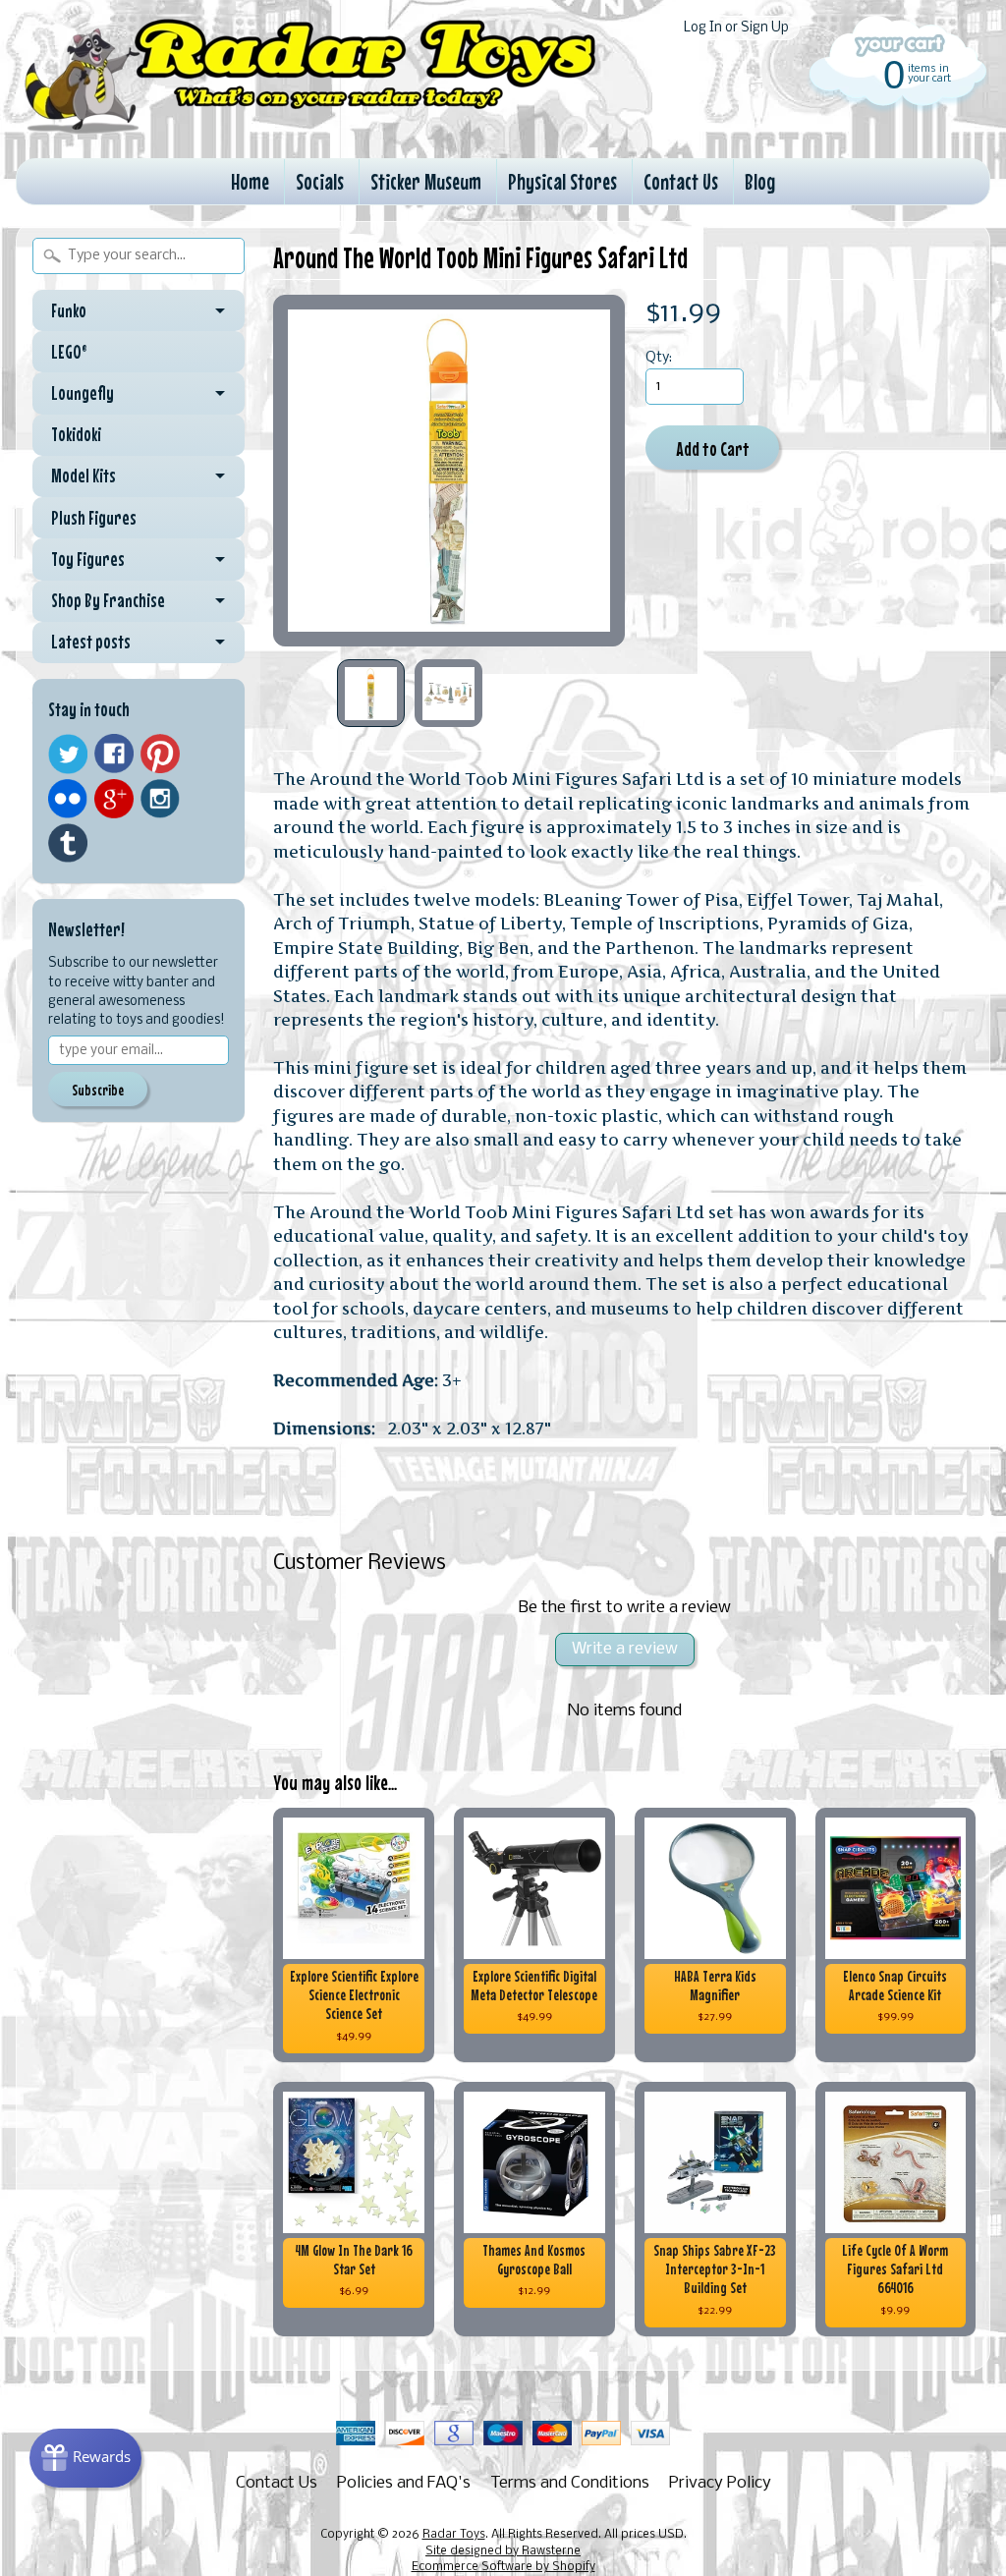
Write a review (625, 1649)
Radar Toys (454, 2535)
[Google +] (114, 799)
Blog (760, 181)
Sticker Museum (426, 181)
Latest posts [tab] (91, 642)
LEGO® (69, 352)
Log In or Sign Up (736, 28)
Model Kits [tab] (84, 476)
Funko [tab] (69, 310)
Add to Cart (713, 448)
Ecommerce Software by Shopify (503, 2567)
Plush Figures (94, 518)
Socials (320, 181)
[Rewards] (85, 2458)
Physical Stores (562, 181)
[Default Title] (449, 471)
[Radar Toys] (310, 129)
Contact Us (681, 181)
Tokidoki (76, 434)
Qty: (659, 358)
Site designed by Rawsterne (503, 2551)
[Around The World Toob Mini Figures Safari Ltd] (371, 693)
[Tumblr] (68, 843)
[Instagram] (160, 799)
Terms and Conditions (570, 2483)
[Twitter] (68, 754)
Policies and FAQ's (404, 2483)
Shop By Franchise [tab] (108, 600)
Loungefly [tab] (83, 393)
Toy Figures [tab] (88, 559)
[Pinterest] (160, 754)
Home (250, 181)
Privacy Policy (720, 2483)
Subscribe (98, 1090)
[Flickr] (68, 799)
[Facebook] (114, 754)
